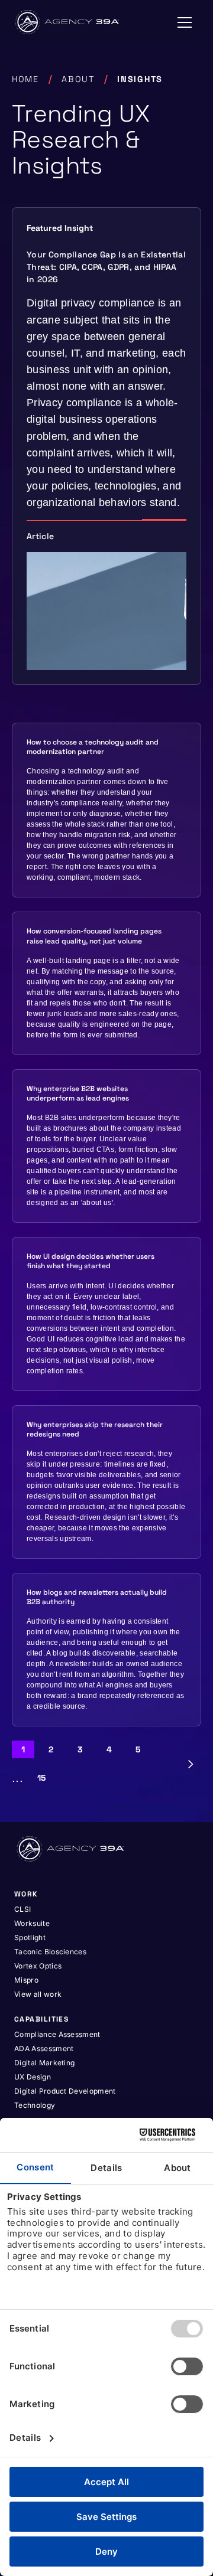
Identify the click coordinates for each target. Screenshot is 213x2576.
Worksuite (32, 1923)
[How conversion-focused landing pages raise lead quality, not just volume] (106, 983)
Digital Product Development (65, 2091)
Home (25, 79)
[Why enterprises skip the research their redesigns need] (106, 1482)
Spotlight (30, 1937)
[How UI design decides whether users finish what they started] (106, 1314)
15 (42, 1778)
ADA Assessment (44, 2048)
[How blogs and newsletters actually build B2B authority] (106, 1650)
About (78, 79)
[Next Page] (191, 1764)
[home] (68, 22)
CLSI (22, 1909)
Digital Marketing (44, 2063)
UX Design (33, 2077)
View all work (38, 1994)
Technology (35, 2105)
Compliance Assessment (57, 2034)
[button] (185, 22)
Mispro (26, 1980)
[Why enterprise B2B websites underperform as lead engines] (106, 1146)
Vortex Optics (38, 1966)
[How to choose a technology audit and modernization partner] (106, 810)
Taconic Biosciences (50, 1952)
